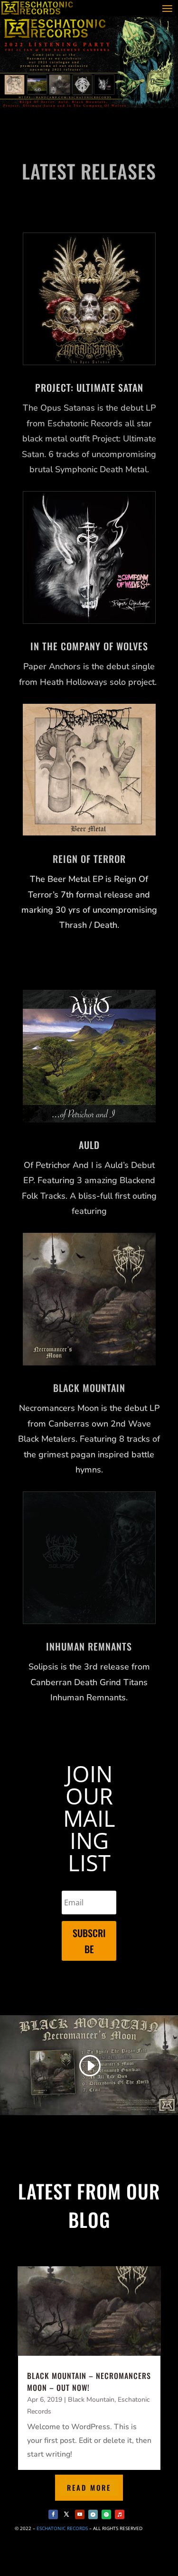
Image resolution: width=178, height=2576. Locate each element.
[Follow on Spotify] (106, 2514)
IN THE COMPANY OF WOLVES (89, 646)
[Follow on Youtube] (80, 2514)
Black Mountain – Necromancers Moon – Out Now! (89, 2382)
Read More (89, 2487)
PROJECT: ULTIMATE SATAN (89, 387)
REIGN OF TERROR (89, 859)
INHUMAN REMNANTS (89, 1646)
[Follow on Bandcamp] (93, 2514)
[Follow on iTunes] (120, 2514)
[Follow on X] (66, 2514)
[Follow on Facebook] (53, 2514)
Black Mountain (91, 2400)
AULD (89, 1145)
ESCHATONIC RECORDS (62, 2528)
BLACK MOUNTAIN (89, 1388)
